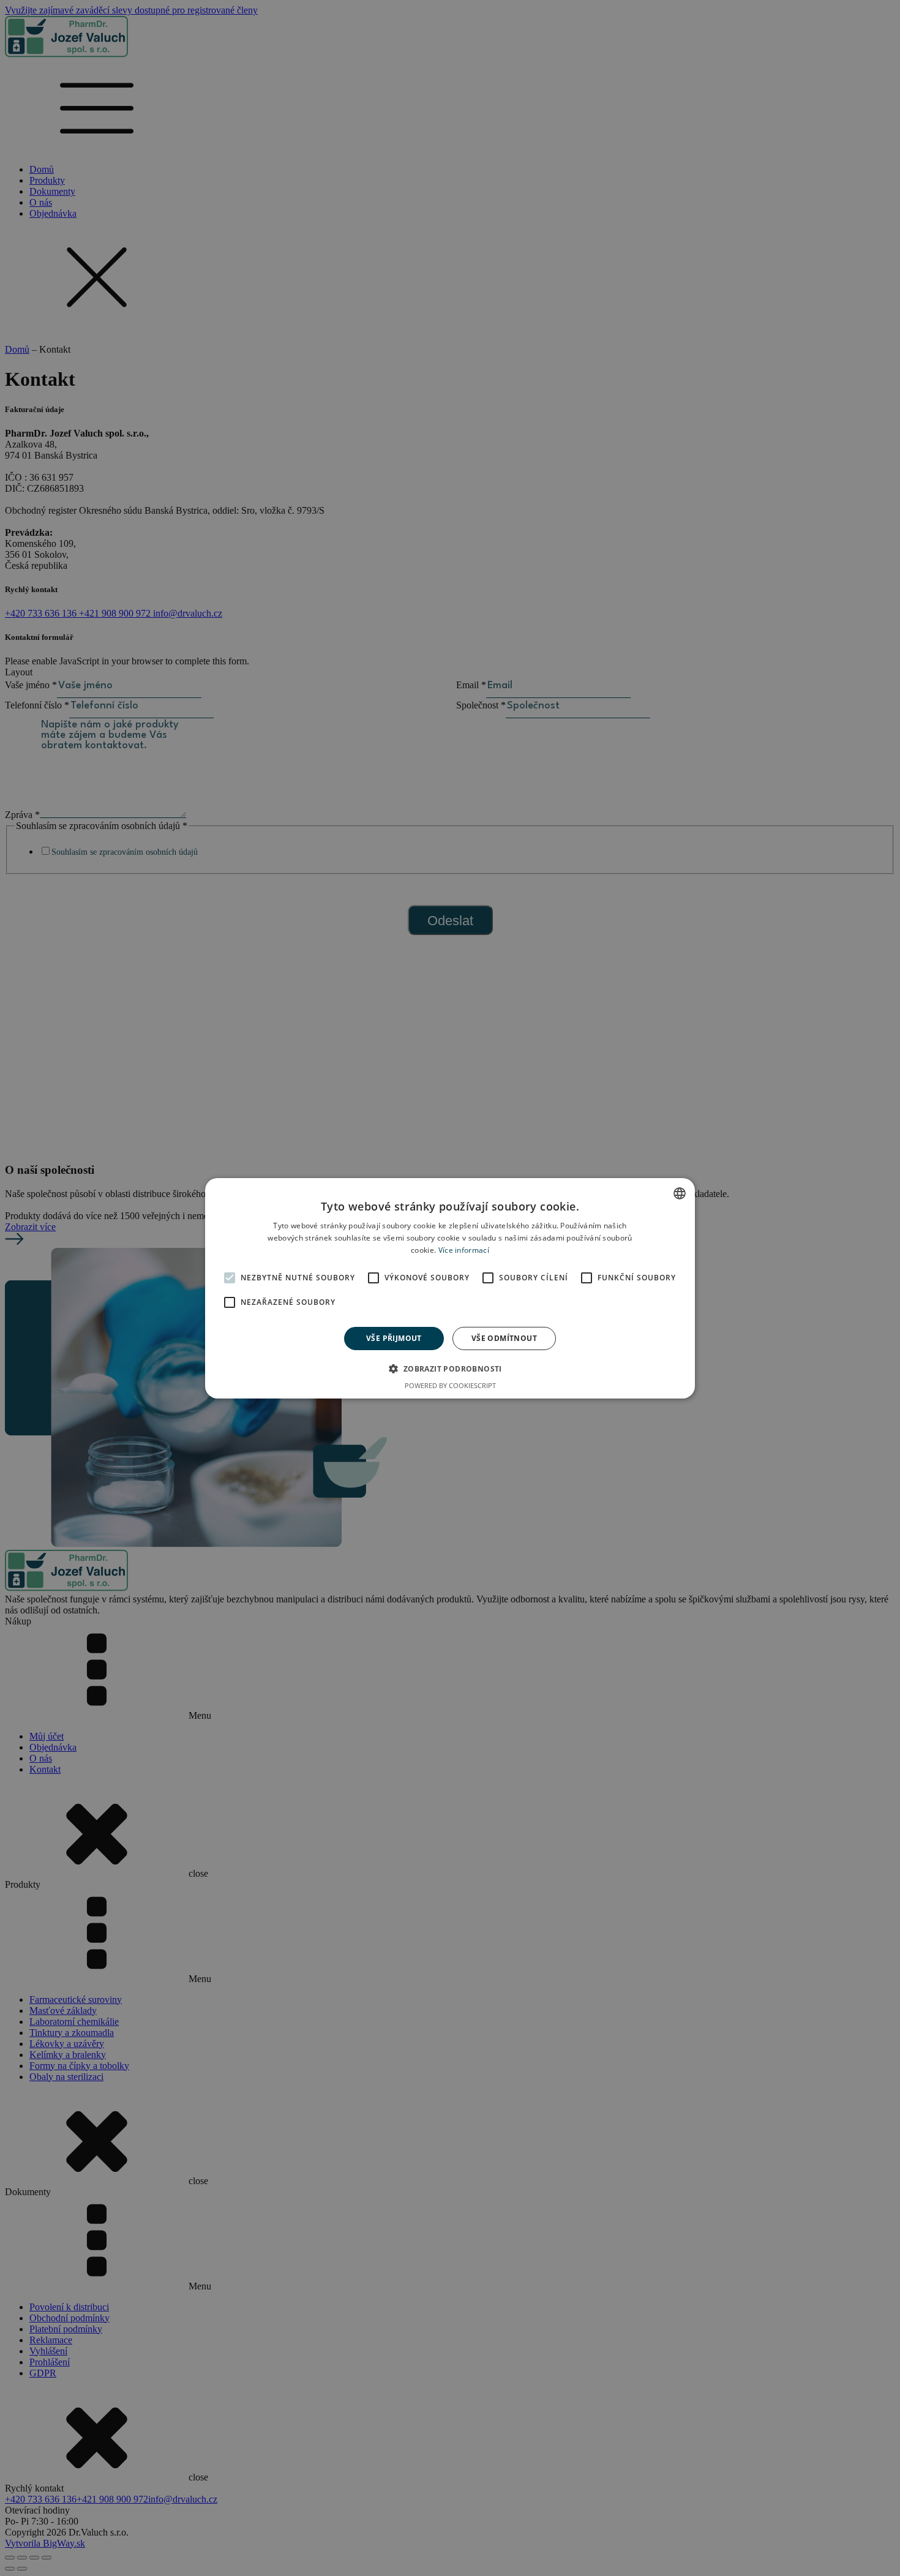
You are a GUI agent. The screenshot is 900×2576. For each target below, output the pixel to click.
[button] (450, 1369)
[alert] (450, 1288)
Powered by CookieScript (450, 1385)
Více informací (464, 1249)
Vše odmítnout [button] (504, 1338)
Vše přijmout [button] (394, 1338)
